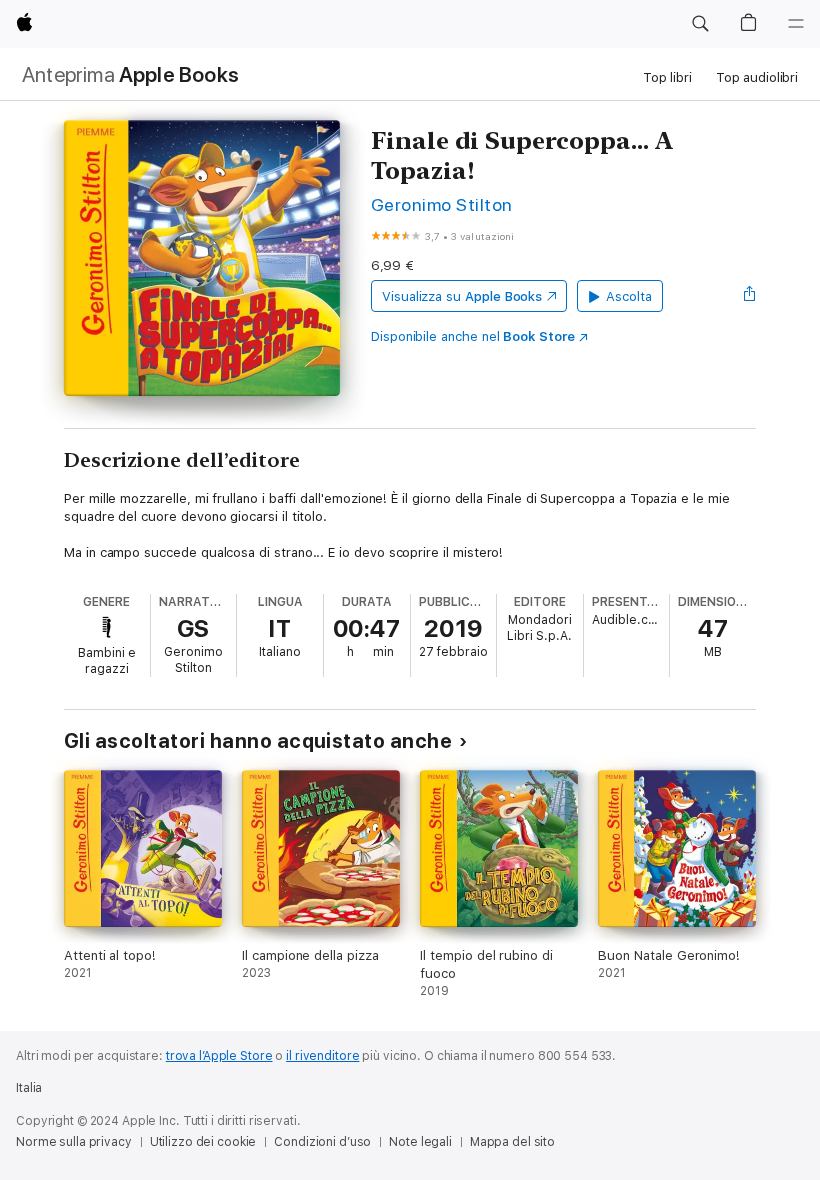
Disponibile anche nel (473, 336)
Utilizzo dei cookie (203, 1142)
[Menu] (796, 24)
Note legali (420, 1142)
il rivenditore (322, 1056)
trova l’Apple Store (219, 1056)
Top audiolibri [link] (757, 77)
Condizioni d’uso (322, 1142)
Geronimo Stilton (442, 204)
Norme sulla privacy (74, 1142)
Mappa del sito (512, 1142)
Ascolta (629, 296)
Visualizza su (462, 296)
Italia (29, 1088)
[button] (700, 24)
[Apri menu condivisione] (750, 296)
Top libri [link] (667, 77)
